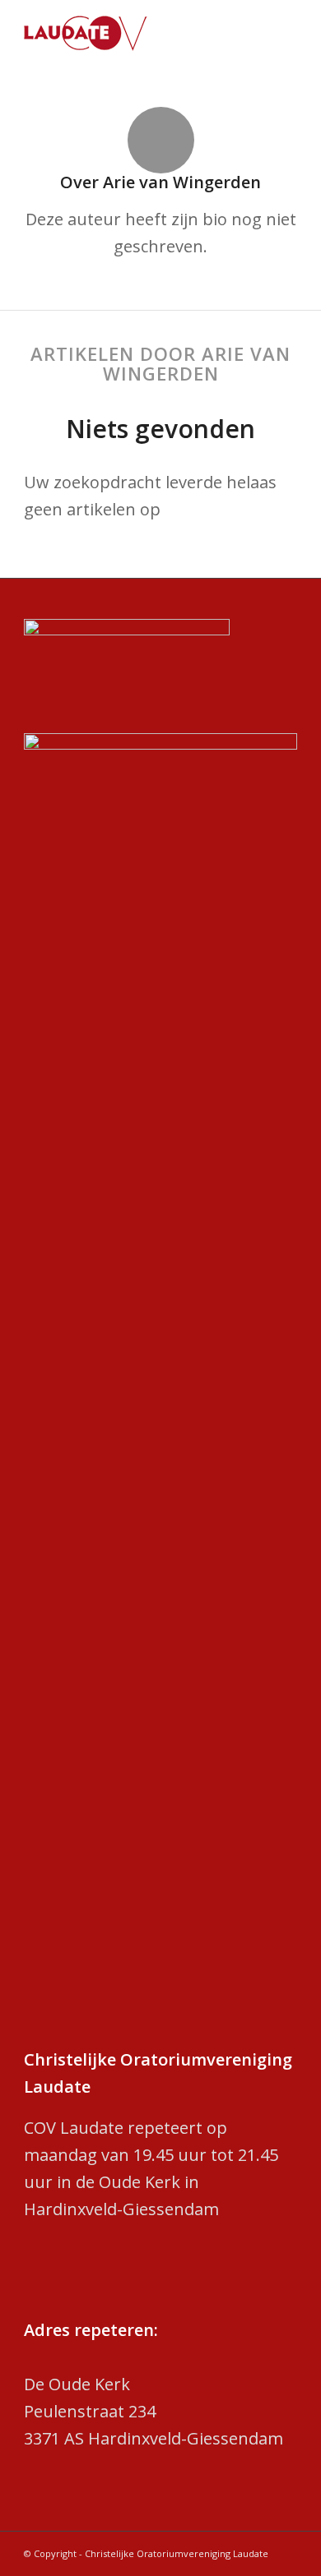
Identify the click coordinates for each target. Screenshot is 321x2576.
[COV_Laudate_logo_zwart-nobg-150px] (133, 33)
